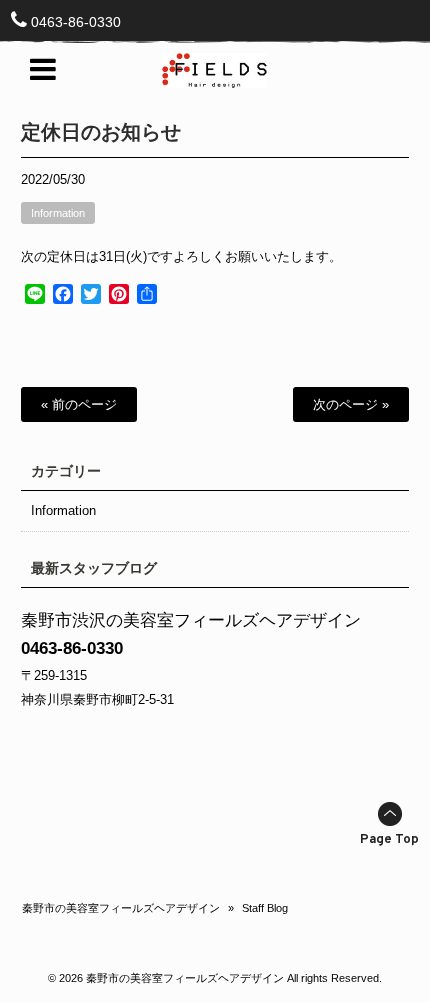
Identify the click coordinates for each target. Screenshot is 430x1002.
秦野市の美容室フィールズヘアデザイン (121, 908)
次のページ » (351, 404)
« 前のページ (79, 404)
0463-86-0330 (76, 22)
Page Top (389, 840)
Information (58, 213)
